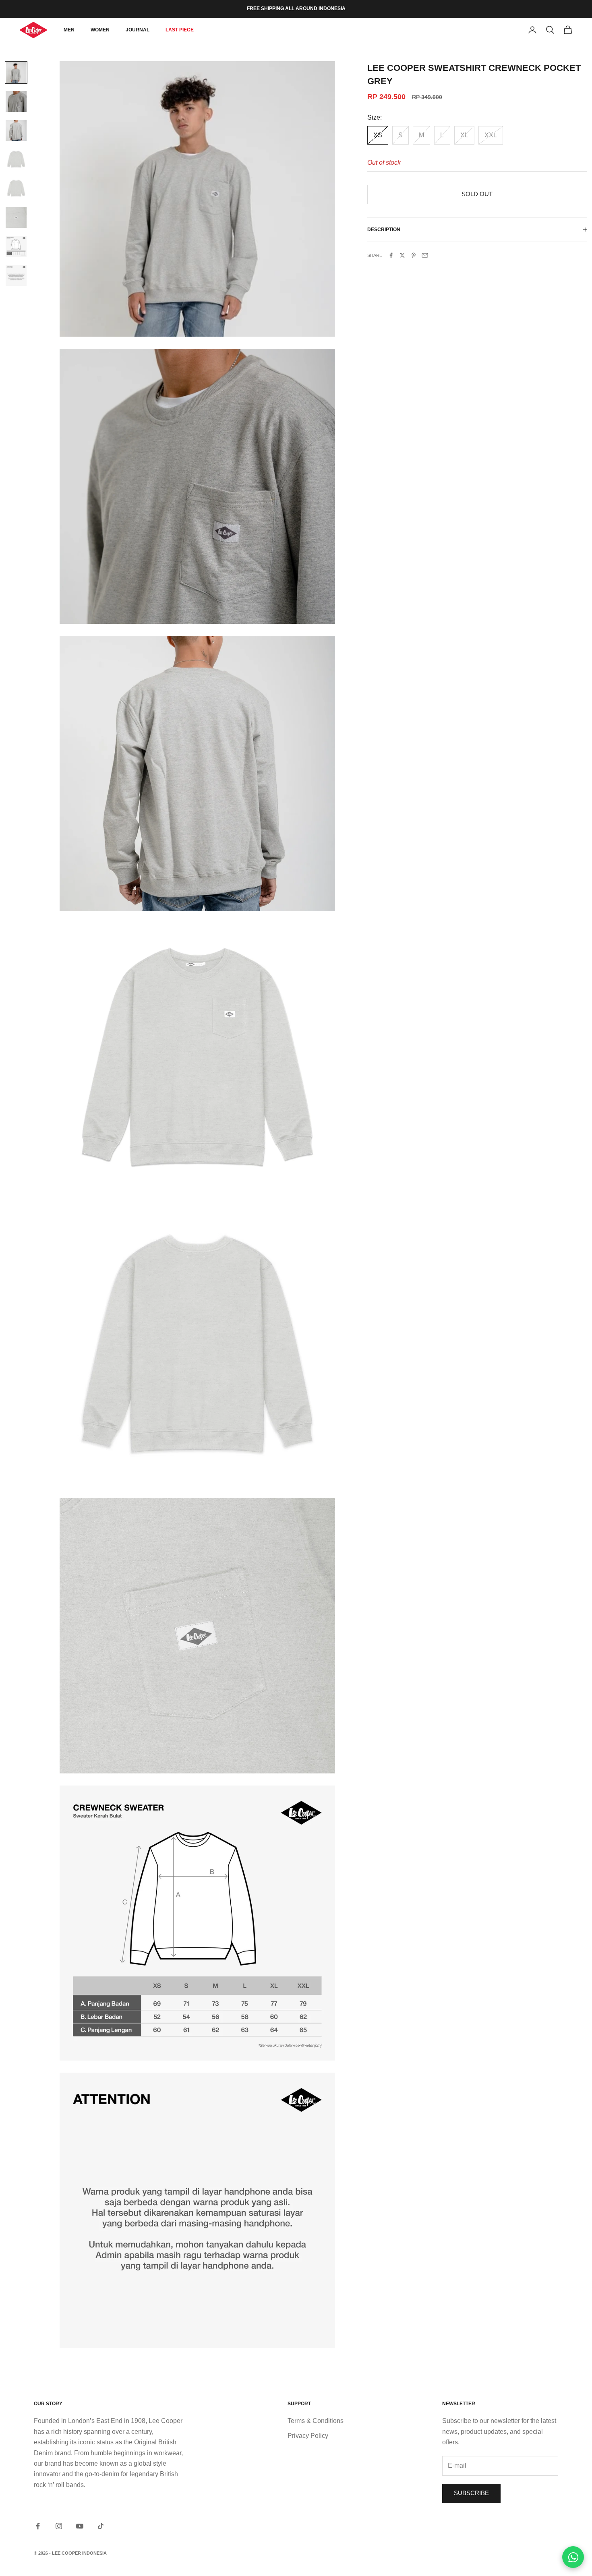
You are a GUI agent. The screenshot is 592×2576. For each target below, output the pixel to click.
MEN (69, 30)
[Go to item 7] (16, 246)
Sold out (477, 194)
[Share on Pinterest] (414, 255)
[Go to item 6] (16, 217)
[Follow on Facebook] (38, 2526)
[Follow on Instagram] (59, 2526)
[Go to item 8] (16, 275)
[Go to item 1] (16, 72)
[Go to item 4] (16, 159)
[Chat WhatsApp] (573, 2557)
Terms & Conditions (316, 2421)
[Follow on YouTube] (80, 2526)
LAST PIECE (180, 30)
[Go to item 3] (16, 130)
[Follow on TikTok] (101, 2526)
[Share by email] (425, 255)
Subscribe (471, 2493)
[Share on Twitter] (402, 255)
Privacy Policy (308, 2436)
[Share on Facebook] (391, 255)
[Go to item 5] (16, 188)
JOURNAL (138, 30)
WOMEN (100, 30)
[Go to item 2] (16, 101)
